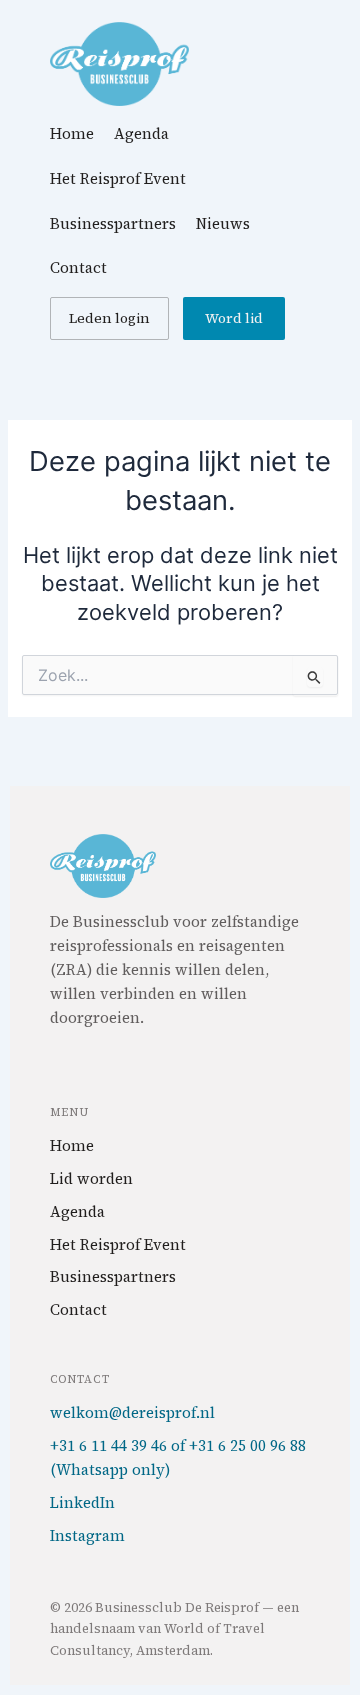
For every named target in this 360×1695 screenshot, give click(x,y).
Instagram (87, 1535)
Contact (78, 267)
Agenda (141, 133)
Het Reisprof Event (118, 178)
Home (72, 133)
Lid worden (91, 1178)
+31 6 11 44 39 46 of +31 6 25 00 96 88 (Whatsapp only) (178, 1458)
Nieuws (223, 223)
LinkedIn (82, 1502)
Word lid (234, 318)
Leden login (109, 318)
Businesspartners (113, 223)
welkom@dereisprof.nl (132, 1412)
